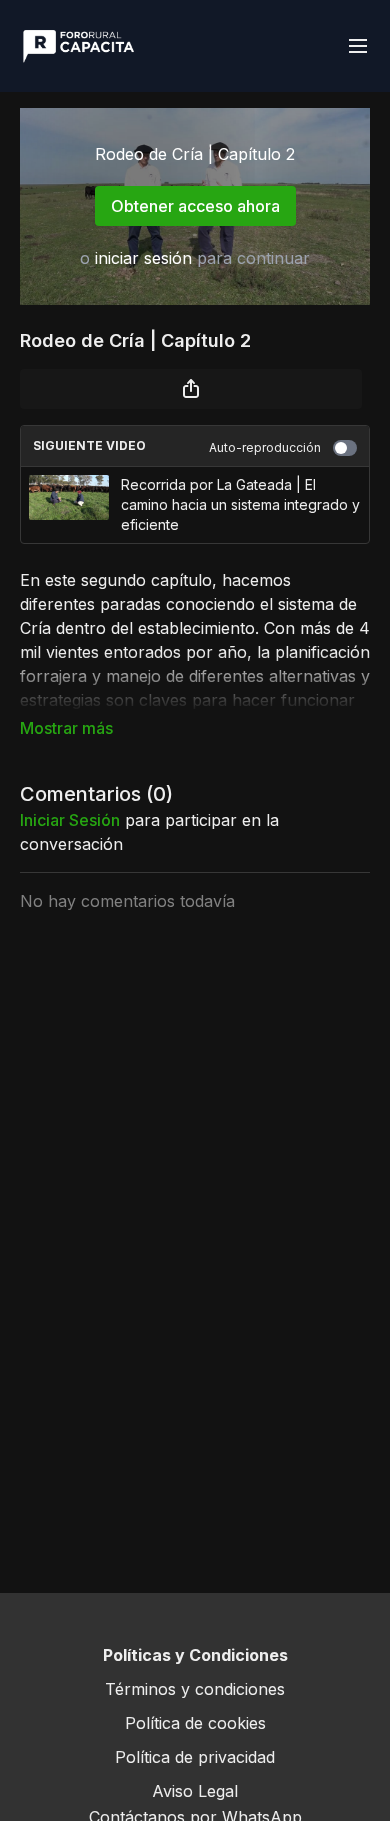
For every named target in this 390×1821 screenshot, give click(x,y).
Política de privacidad (195, 1757)
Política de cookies (195, 1723)
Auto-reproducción (265, 447)
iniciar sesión (143, 258)
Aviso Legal (195, 1791)
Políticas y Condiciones (195, 1655)
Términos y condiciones (195, 1689)
